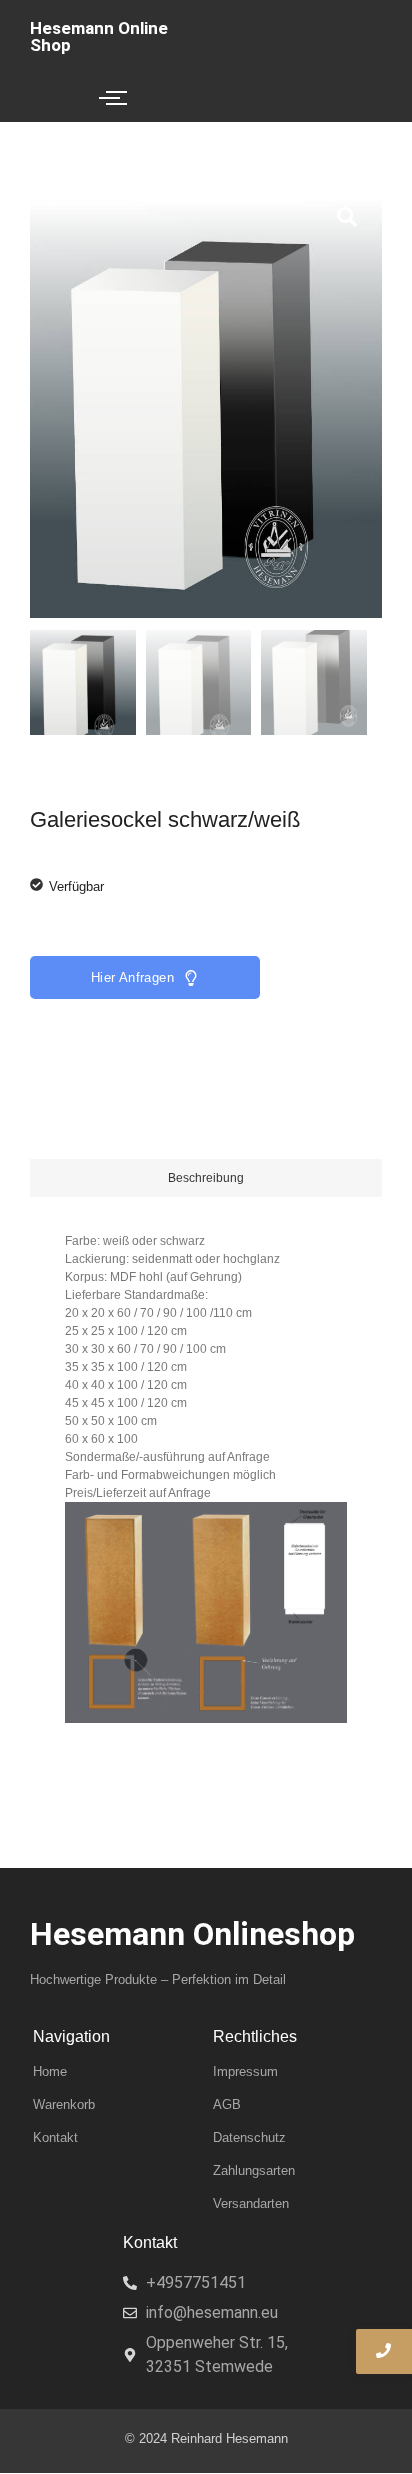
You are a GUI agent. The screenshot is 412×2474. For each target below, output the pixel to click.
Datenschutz (249, 2137)
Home (50, 2071)
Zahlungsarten (254, 2170)
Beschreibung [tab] (206, 1178)
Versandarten (251, 2203)
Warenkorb (64, 2104)
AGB (227, 2104)
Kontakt (55, 2137)
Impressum (245, 2071)
